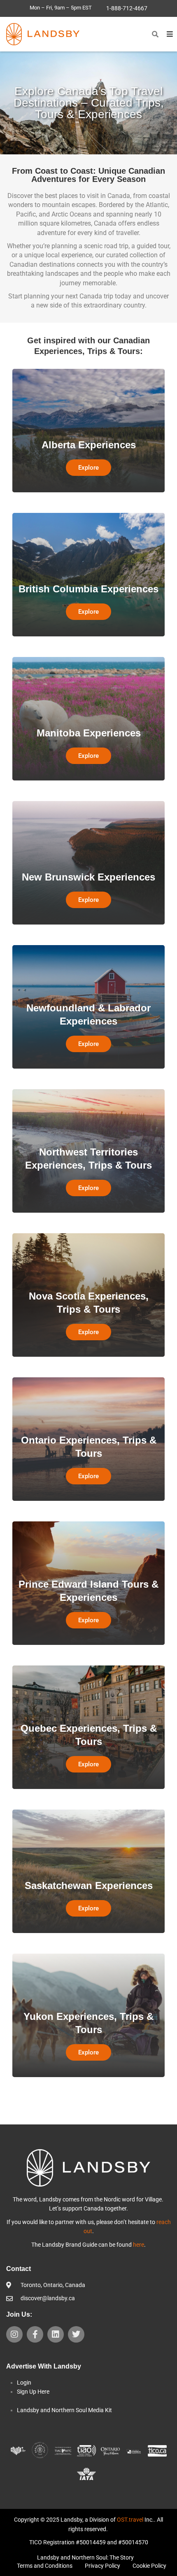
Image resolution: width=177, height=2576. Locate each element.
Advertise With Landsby (44, 2366)
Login (24, 2383)
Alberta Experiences (89, 445)
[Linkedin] (56, 2334)
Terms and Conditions (45, 2566)
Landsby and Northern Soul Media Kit (64, 2410)
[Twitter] (76, 2334)
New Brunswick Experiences (88, 877)
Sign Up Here (33, 2392)
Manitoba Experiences (89, 733)
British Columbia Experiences (88, 589)
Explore (88, 468)
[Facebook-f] (35, 2334)
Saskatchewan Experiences (89, 1885)
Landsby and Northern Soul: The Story (85, 2557)
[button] (155, 34)
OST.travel (130, 2520)
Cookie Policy (149, 2566)
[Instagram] (14, 2334)
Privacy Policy (102, 2566)
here (139, 2245)
